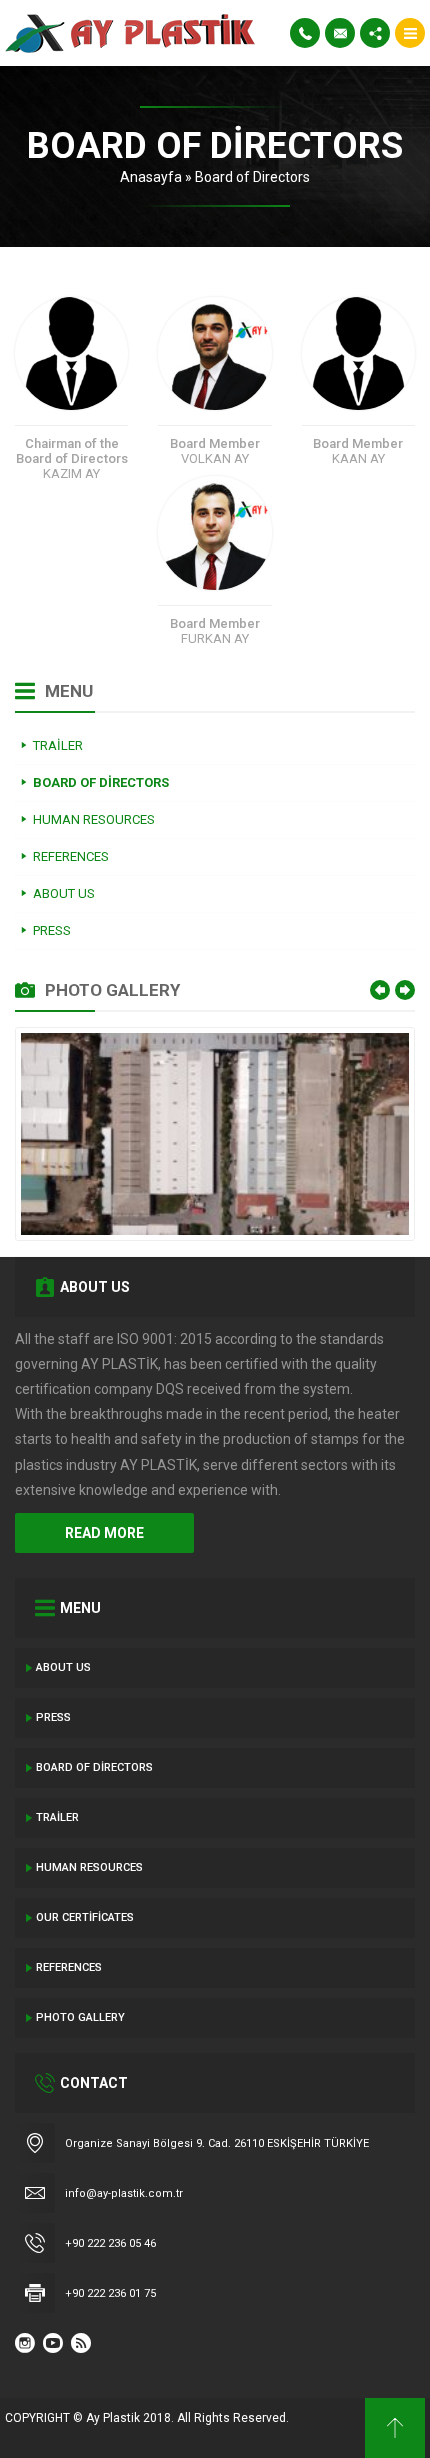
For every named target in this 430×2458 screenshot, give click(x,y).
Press (53, 1717)
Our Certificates (85, 1917)
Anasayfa (151, 177)
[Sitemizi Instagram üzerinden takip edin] (25, 2343)
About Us (63, 1667)
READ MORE (104, 1533)
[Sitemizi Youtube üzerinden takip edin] (53, 2343)
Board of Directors (94, 1767)
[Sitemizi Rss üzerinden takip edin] (81, 2343)
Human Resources (89, 1867)
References (69, 1967)
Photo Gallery (80, 2017)
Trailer (57, 1817)
